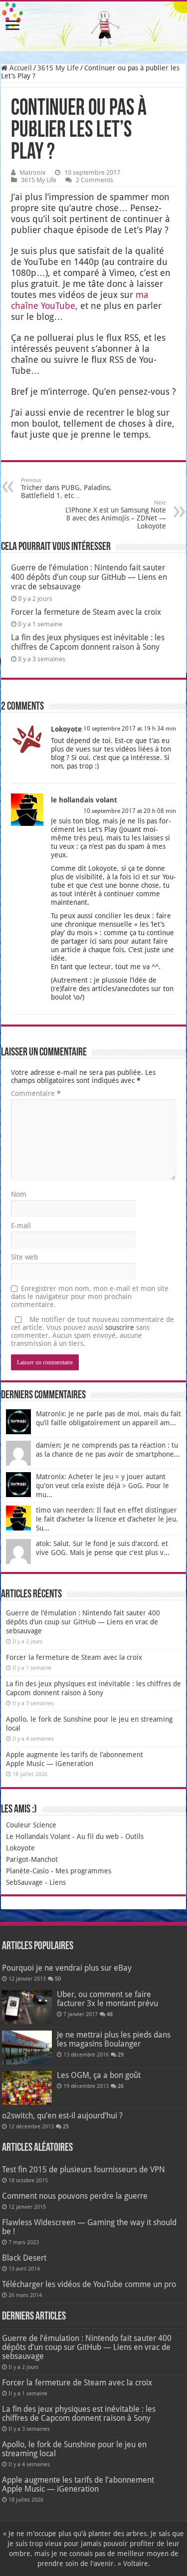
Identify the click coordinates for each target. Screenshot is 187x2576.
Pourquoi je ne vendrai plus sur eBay (67, 1968)
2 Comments (94, 180)
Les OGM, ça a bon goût (99, 2075)
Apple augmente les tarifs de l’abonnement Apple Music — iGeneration (78, 2484)
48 (110, 2014)
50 (58, 1979)
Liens (58, 1882)
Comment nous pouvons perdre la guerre (75, 2196)
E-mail (21, 1226)
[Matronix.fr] (93, 26)
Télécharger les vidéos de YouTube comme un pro (89, 2284)
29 (121, 2055)
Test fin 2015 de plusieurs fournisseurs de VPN (84, 2170)
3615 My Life (58, 68)
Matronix (33, 172)
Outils (134, 1836)
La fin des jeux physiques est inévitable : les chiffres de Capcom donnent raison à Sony (88, 642)
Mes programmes (83, 1871)
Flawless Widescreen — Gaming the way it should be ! (89, 2227)
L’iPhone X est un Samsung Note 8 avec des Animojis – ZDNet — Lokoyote (116, 515)
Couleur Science (31, 1825)
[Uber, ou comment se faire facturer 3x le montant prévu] (27, 2007)
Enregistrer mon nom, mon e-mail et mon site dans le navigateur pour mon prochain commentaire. (90, 1296)
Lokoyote (66, 729)
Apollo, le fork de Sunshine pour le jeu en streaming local (74, 2449)
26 (121, 2086)
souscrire (120, 1327)
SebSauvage (24, 1882)
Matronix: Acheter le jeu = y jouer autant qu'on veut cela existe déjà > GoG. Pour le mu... (102, 1486)
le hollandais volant (84, 800)
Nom (19, 1194)
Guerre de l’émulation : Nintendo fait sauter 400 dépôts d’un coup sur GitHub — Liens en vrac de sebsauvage (89, 577)
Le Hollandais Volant (38, 1836)
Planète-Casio (27, 1871)
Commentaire (36, 1093)
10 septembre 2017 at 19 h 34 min (130, 729)
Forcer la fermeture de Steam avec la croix (86, 612)
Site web (24, 1257)
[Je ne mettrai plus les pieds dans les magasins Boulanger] (27, 2048)
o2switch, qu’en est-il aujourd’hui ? (62, 2116)
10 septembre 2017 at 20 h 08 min (130, 811)
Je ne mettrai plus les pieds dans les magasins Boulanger (114, 2039)
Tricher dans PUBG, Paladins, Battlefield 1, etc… (66, 488)
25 (66, 2127)
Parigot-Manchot (32, 1859)
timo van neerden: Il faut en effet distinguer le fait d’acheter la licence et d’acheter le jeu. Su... (107, 1519)
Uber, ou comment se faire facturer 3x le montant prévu (107, 1999)
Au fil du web (98, 1836)
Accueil (20, 68)
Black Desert (24, 2258)
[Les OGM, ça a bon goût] (27, 2088)
